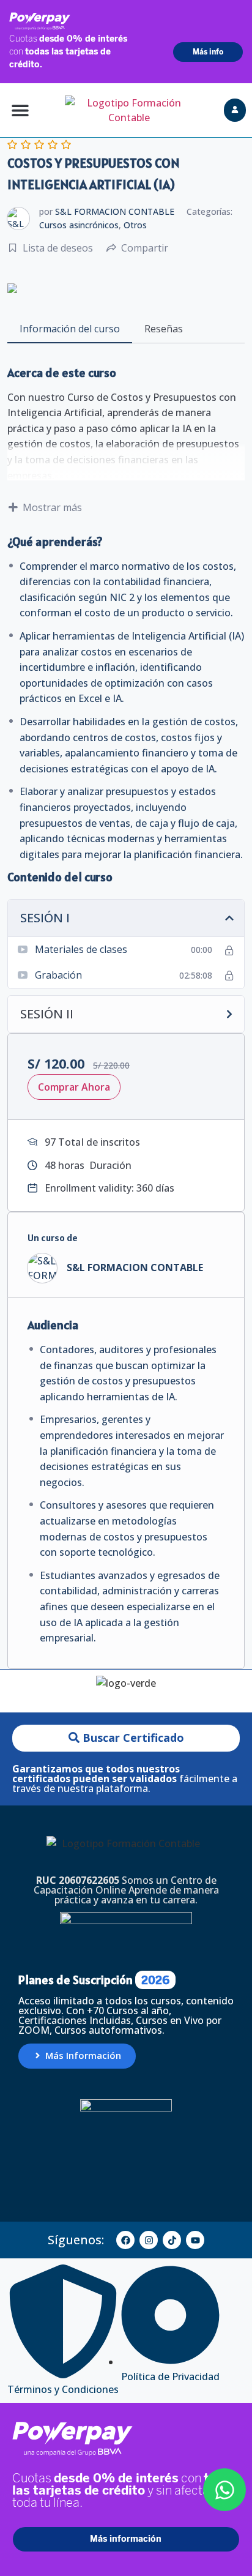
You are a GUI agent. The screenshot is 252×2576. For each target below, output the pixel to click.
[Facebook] (125, 2240)
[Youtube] (195, 2240)
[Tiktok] (172, 2240)
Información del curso (70, 329)
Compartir (145, 248)
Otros (135, 225)
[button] (20, 110)
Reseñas (164, 329)
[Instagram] (149, 2240)
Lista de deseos (58, 248)
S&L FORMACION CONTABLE (115, 211)
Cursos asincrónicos (79, 225)
